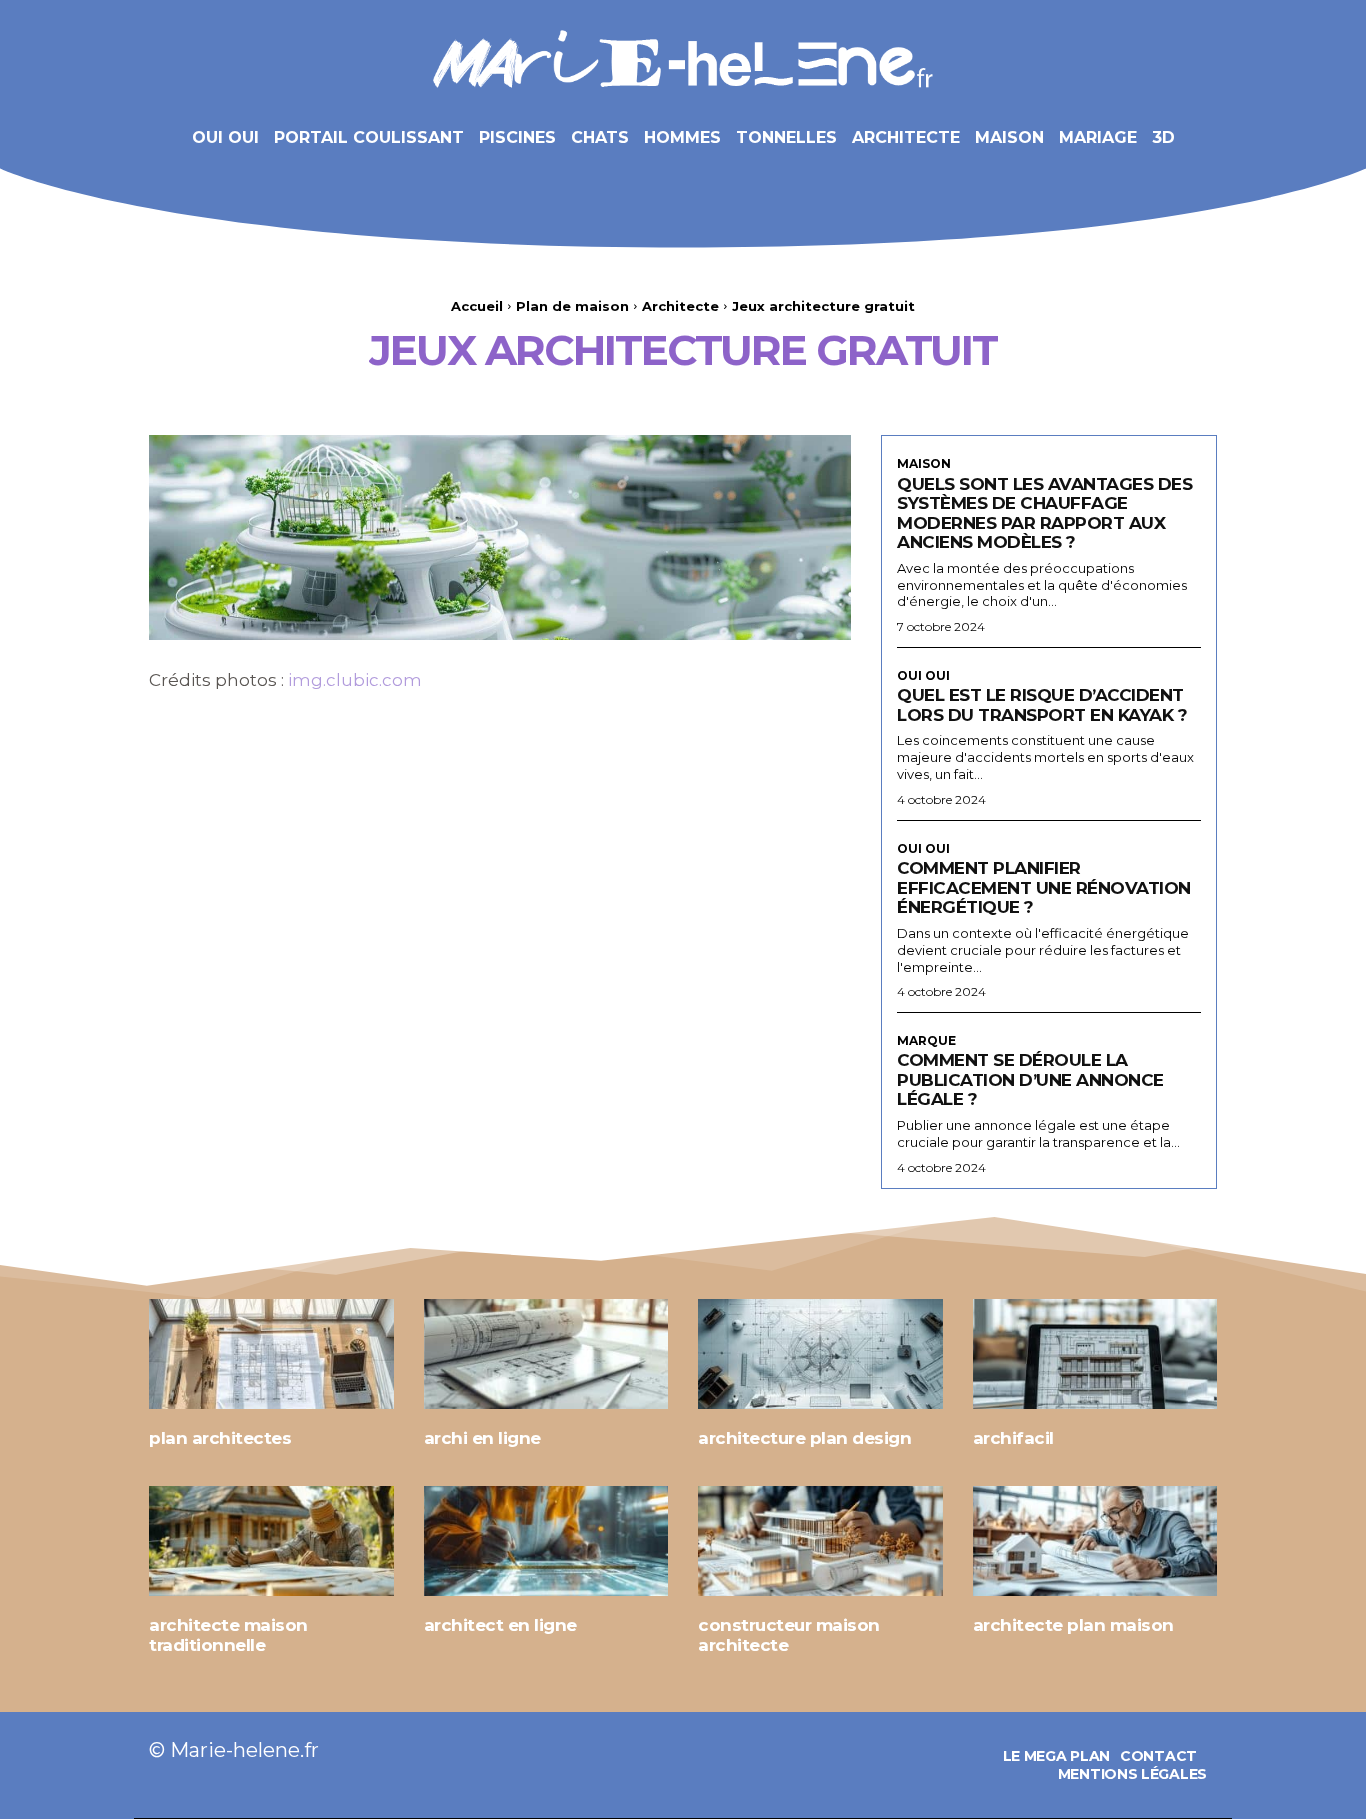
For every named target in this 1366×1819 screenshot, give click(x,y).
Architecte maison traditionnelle (228, 1635)
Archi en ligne (482, 1438)
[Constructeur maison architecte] (820, 1541)
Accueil (477, 306)
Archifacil (1013, 1438)
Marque (926, 1041)
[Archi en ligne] (546, 1354)
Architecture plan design (804, 1438)
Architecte (680, 306)
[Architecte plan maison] (1095, 1541)
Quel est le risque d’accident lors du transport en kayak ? (1042, 705)
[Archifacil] (1095, 1354)
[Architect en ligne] (546, 1541)
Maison (924, 464)
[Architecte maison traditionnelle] (271, 1541)
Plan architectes (220, 1438)
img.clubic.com (355, 680)
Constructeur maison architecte (789, 1635)
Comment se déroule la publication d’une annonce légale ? (1030, 1079)
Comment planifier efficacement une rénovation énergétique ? (1044, 887)
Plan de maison (572, 306)
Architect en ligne (500, 1625)
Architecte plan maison (1073, 1625)
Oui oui (923, 676)
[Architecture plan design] (820, 1354)
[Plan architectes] (271, 1354)
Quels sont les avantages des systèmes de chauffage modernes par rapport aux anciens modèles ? (1044, 513)
